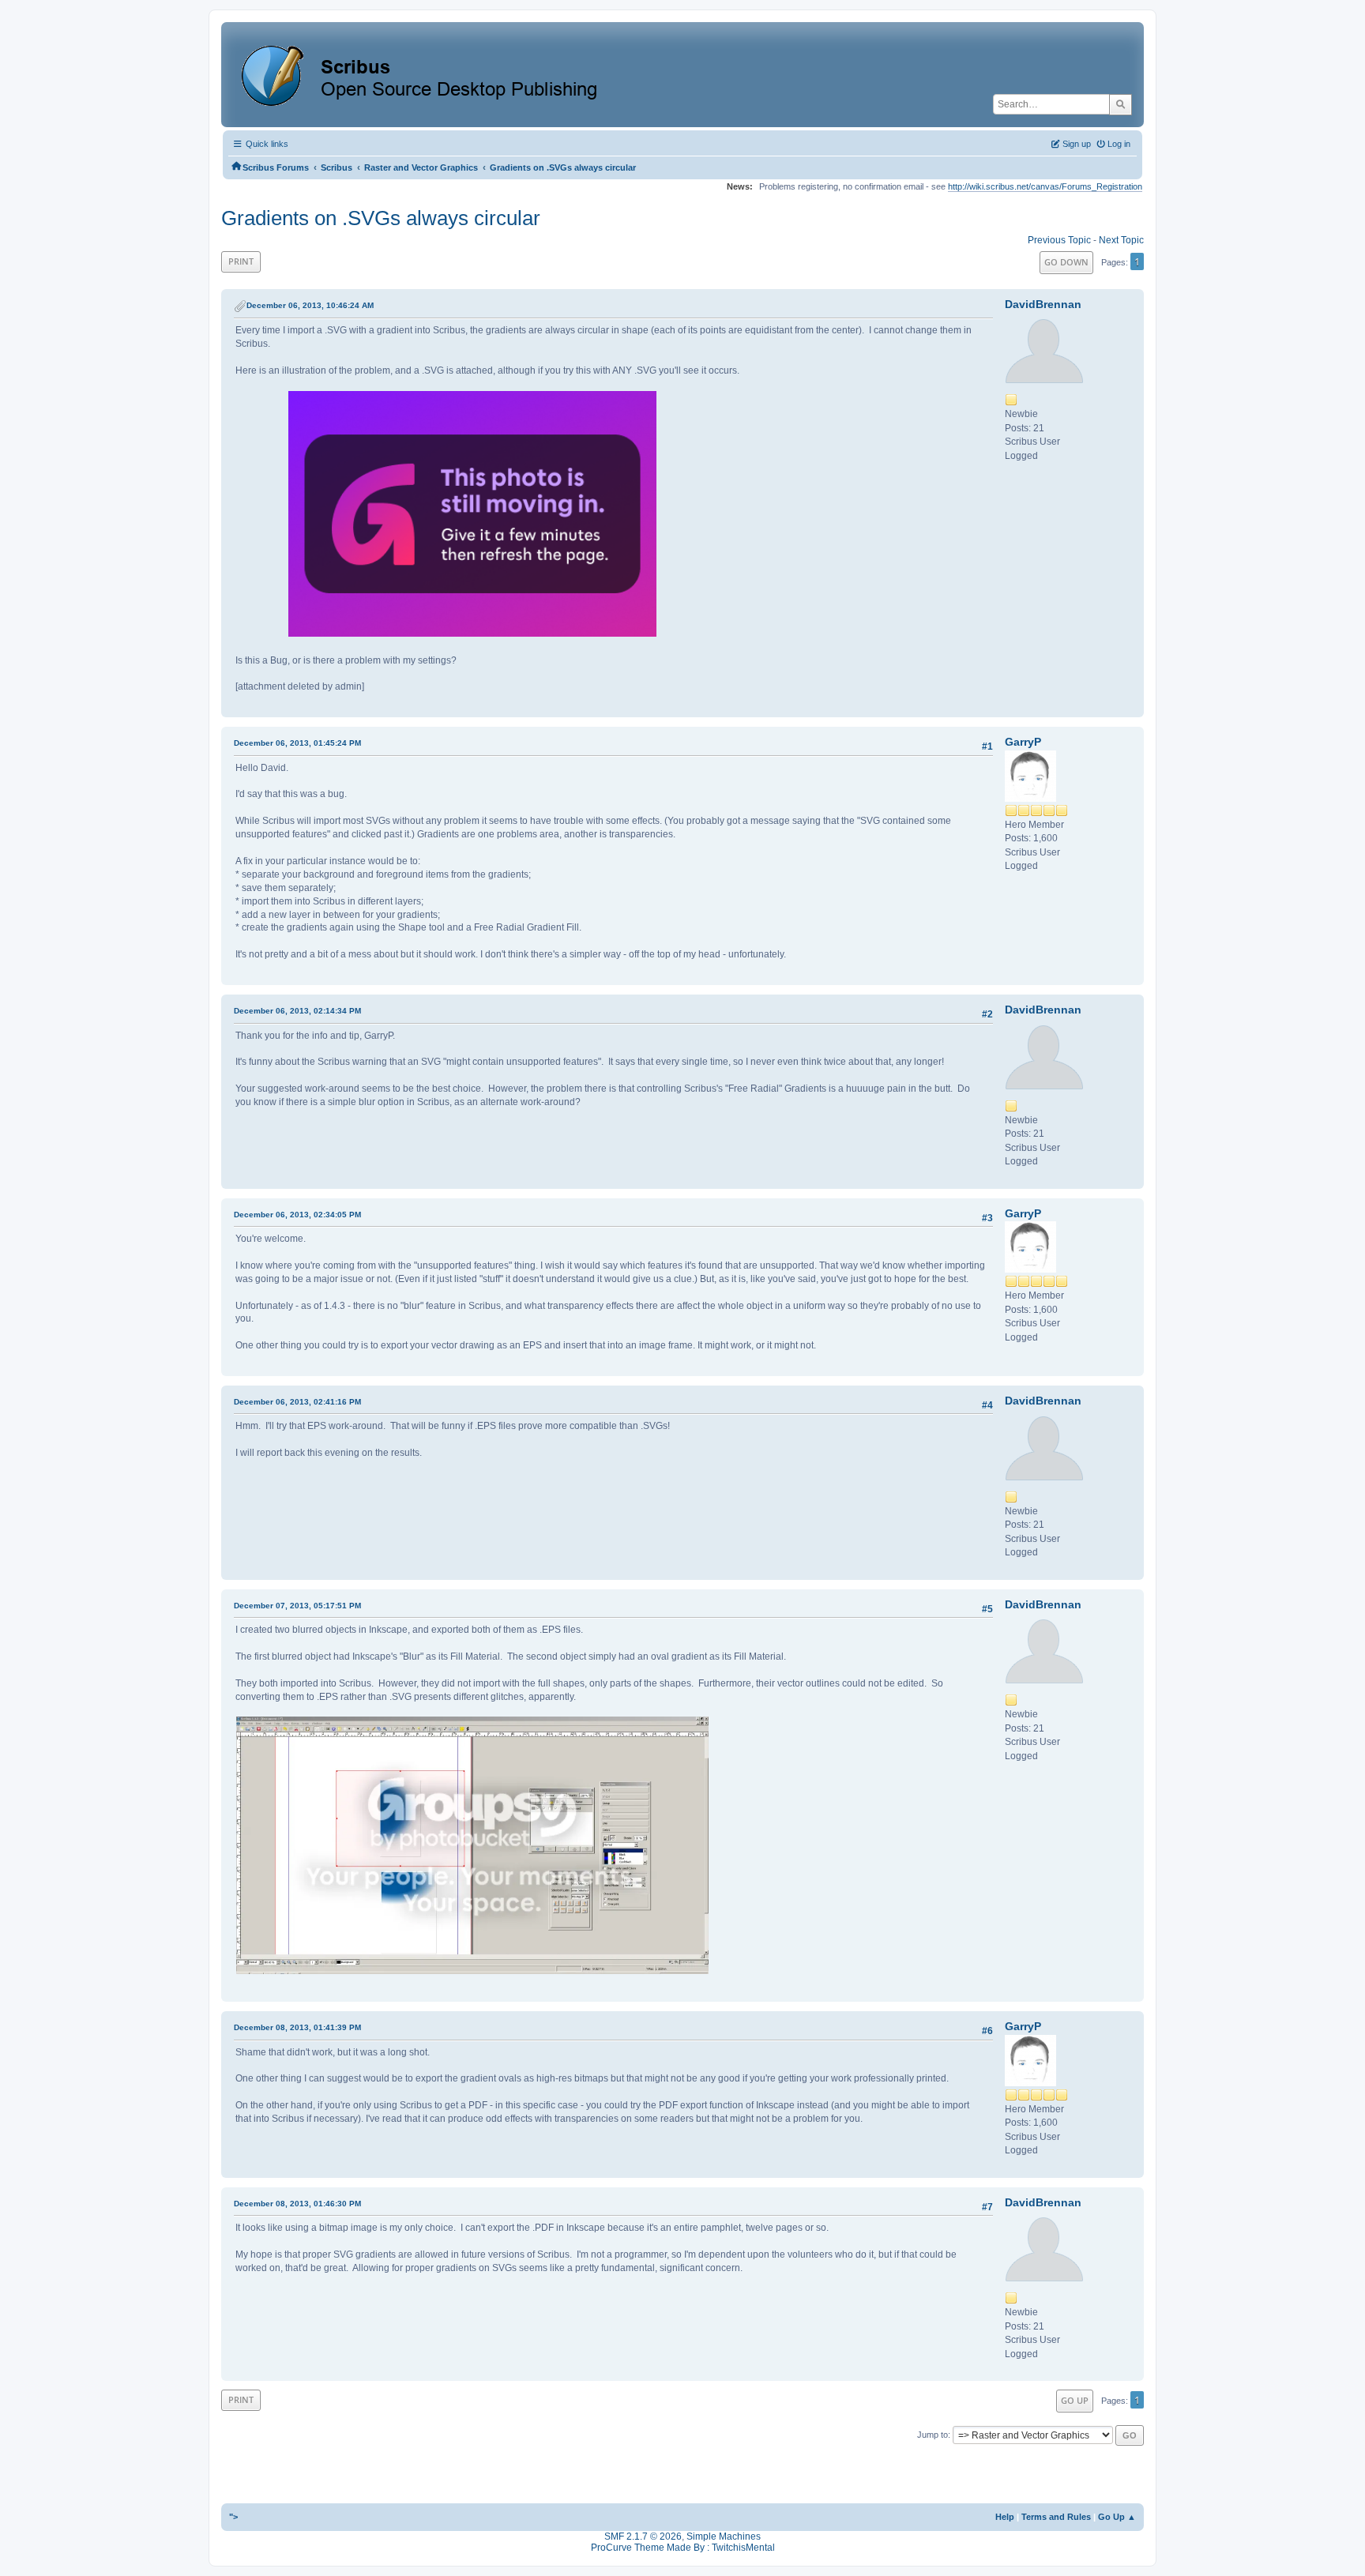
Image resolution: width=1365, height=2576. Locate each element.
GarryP (1023, 742)
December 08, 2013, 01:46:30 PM (297, 2204)
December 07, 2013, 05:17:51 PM (297, 1606)
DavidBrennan (1043, 304)
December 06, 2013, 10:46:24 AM (310, 305)
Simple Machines (724, 2537)
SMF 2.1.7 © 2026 (643, 2537)
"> (233, 2517)
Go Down (1066, 262)
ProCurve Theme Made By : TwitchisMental (683, 2548)
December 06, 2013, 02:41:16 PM (297, 1402)
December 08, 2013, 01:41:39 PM (297, 2027)
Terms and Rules (1056, 2517)
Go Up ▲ (1117, 2517)
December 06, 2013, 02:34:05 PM (297, 1215)
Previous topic (1059, 240)
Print (241, 261)
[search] (1121, 104)
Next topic (1121, 240)
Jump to (933, 2435)
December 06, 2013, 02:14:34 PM (297, 1011)
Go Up (1075, 2400)
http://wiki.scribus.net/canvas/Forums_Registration (1045, 186)
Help (1005, 2517)
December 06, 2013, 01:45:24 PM (297, 743)
